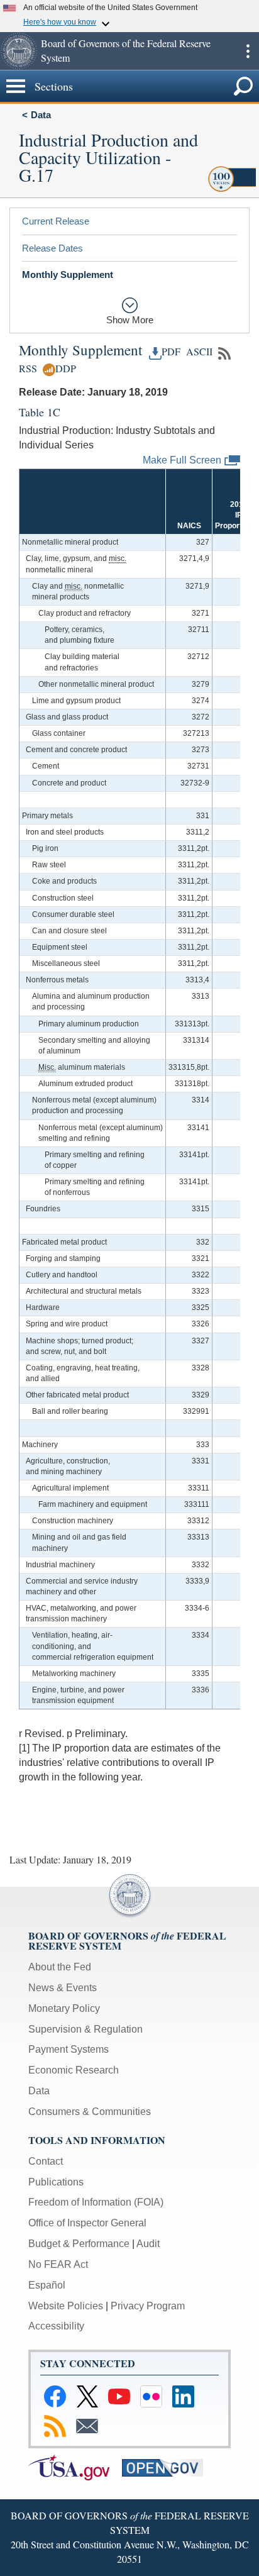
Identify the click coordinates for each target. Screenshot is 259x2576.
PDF (171, 352)
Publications (56, 2182)
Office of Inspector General (87, 2223)
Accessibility (56, 2326)
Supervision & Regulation (85, 2029)
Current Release (56, 221)
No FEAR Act (58, 2264)
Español (47, 2285)
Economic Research (74, 2070)
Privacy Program (148, 2306)
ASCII (198, 352)
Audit (148, 2244)
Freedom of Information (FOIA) (96, 2202)
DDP (66, 369)
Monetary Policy (64, 2008)
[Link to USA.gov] (75, 2467)
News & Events (63, 1988)
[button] (19, 51)
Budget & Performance (79, 2244)
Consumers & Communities (90, 2112)
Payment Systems (69, 2049)
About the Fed (60, 1967)
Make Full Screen (182, 459)
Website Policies (66, 2306)
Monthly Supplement (68, 275)
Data (41, 115)
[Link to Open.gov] (168, 2467)
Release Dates (52, 248)
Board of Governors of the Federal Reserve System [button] (126, 50)
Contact (46, 2161)
